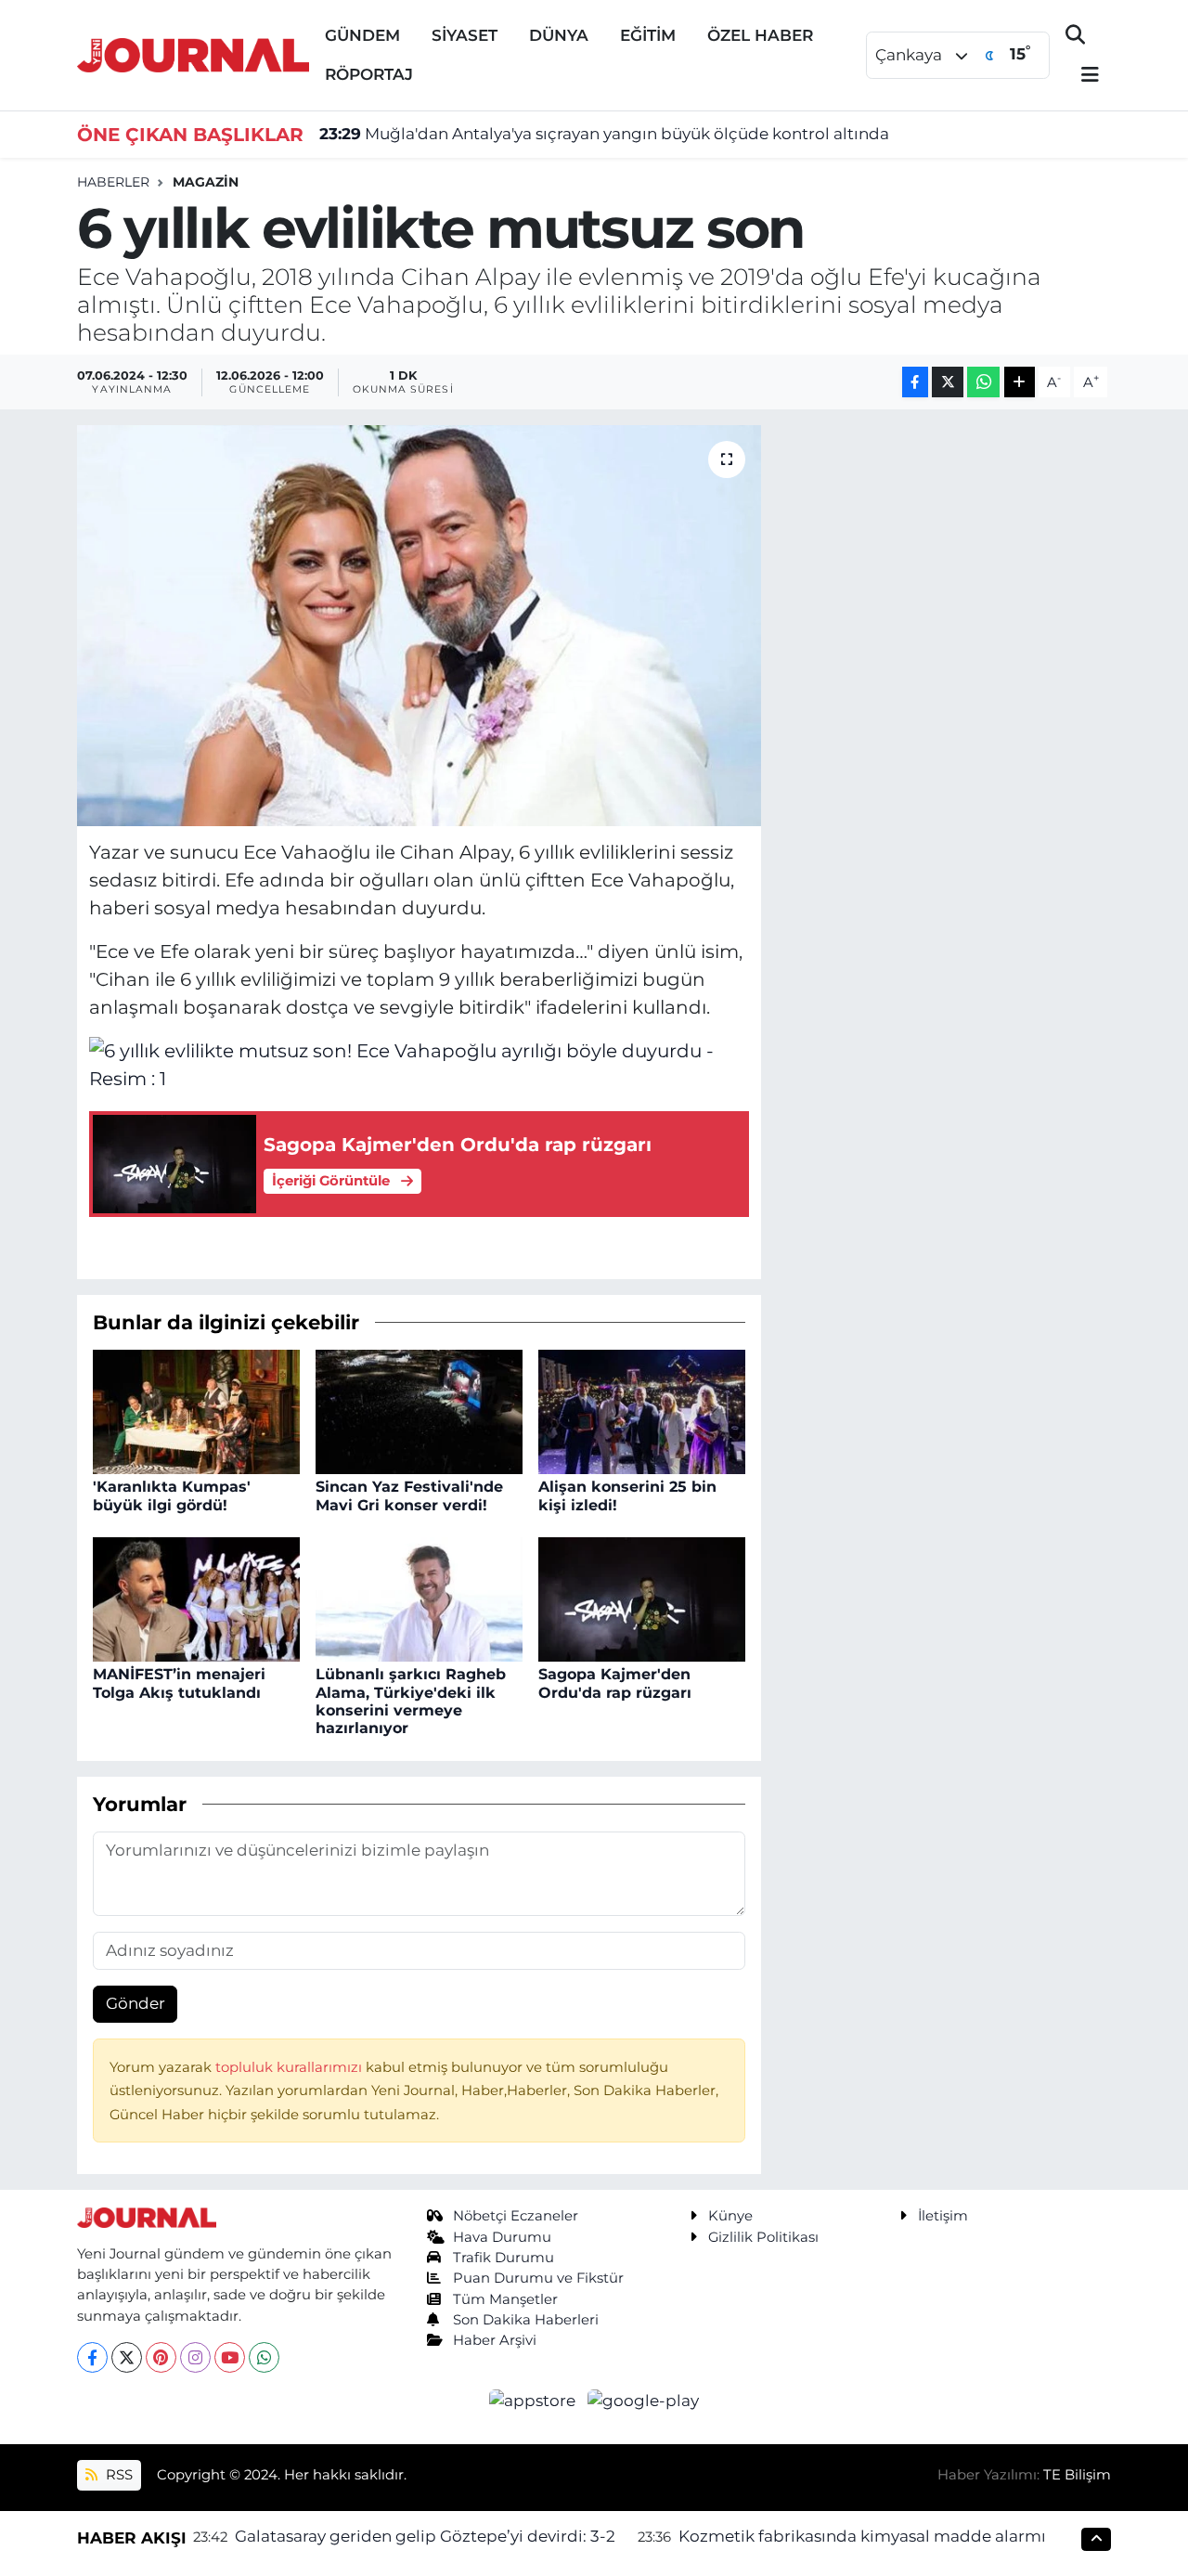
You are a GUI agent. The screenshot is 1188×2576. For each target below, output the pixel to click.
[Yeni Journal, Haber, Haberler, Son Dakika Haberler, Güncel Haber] (193, 53)
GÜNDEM (362, 35)
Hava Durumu (502, 2237)
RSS (117, 2475)
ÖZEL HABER (760, 35)
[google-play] (644, 2400)
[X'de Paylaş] (948, 382)
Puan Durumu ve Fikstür (538, 2278)
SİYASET (465, 35)
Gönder (136, 2003)
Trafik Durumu (504, 2258)
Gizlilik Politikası (763, 2237)
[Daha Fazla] (1020, 382)
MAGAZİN (206, 182)
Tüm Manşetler (505, 2299)
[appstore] (535, 2400)
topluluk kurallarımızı (291, 2067)
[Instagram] (195, 2357)
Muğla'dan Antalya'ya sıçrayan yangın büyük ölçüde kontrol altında (604, 134)
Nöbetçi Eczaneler (516, 2216)
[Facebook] (92, 2357)
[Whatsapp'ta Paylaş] (983, 382)
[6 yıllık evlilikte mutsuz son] (419, 626)
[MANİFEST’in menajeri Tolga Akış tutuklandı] (196, 1599)
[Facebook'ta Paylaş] (915, 382)
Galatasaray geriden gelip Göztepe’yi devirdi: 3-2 (425, 2536)
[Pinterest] (161, 2357)
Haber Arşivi (495, 2340)
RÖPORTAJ (369, 74)
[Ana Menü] (1082, 76)
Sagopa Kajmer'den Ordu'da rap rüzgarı (615, 1683)
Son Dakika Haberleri (526, 2320)
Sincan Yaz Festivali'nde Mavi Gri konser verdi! (409, 1495)
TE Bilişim (1077, 2475)
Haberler (113, 182)
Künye (730, 2216)
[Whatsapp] (264, 2357)
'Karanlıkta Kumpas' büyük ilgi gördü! (172, 1495)
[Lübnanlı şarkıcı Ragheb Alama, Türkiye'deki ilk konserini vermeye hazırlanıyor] (419, 1599)
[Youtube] (230, 2357)
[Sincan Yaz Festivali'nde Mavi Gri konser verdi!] (419, 1411)
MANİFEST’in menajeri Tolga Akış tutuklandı (179, 1683)
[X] (127, 2357)
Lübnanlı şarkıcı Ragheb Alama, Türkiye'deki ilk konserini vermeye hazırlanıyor (411, 1701)
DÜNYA (559, 35)
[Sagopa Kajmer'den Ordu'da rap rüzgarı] (642, 1599)
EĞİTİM (648, 35)
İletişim (943, 2216)
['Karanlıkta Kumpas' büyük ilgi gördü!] (196, 1411)
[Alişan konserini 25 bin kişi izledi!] (642, 1411)
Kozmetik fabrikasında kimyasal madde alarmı (862, 2536)
